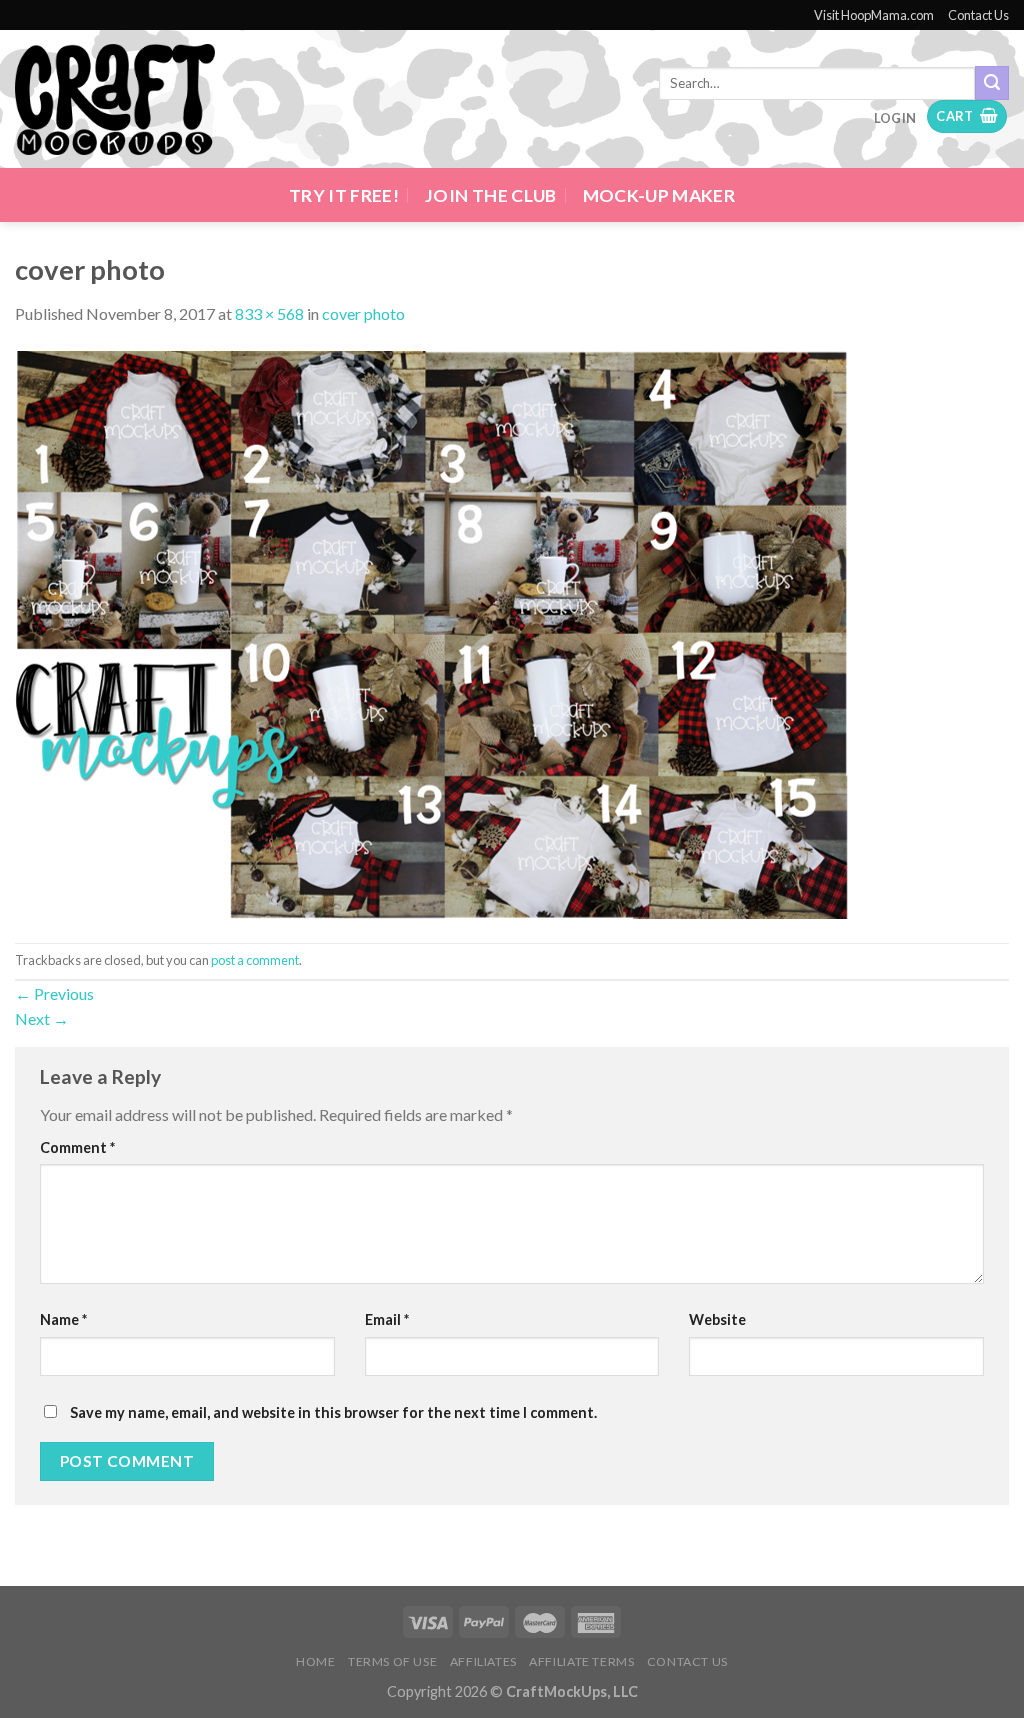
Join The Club (491, 195)
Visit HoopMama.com (874, 15)
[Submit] (992, 83)
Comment (77, 1147)
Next (42, 1018)
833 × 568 (269, 313)
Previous (54, 993)
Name (63, 1319)
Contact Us (978, 15)
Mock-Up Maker (659, 195)
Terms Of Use (392, 1661)
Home (315, 1661)
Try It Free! (344, 195)
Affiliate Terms (581, 1661)
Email (387, 1319)
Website (717, 1319)
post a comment (255, 960)
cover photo (363, 313)
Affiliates (483, 1661)
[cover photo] (431, 632)
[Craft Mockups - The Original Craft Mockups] (115, 100)
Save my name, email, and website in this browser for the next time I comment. (333, 1412)
